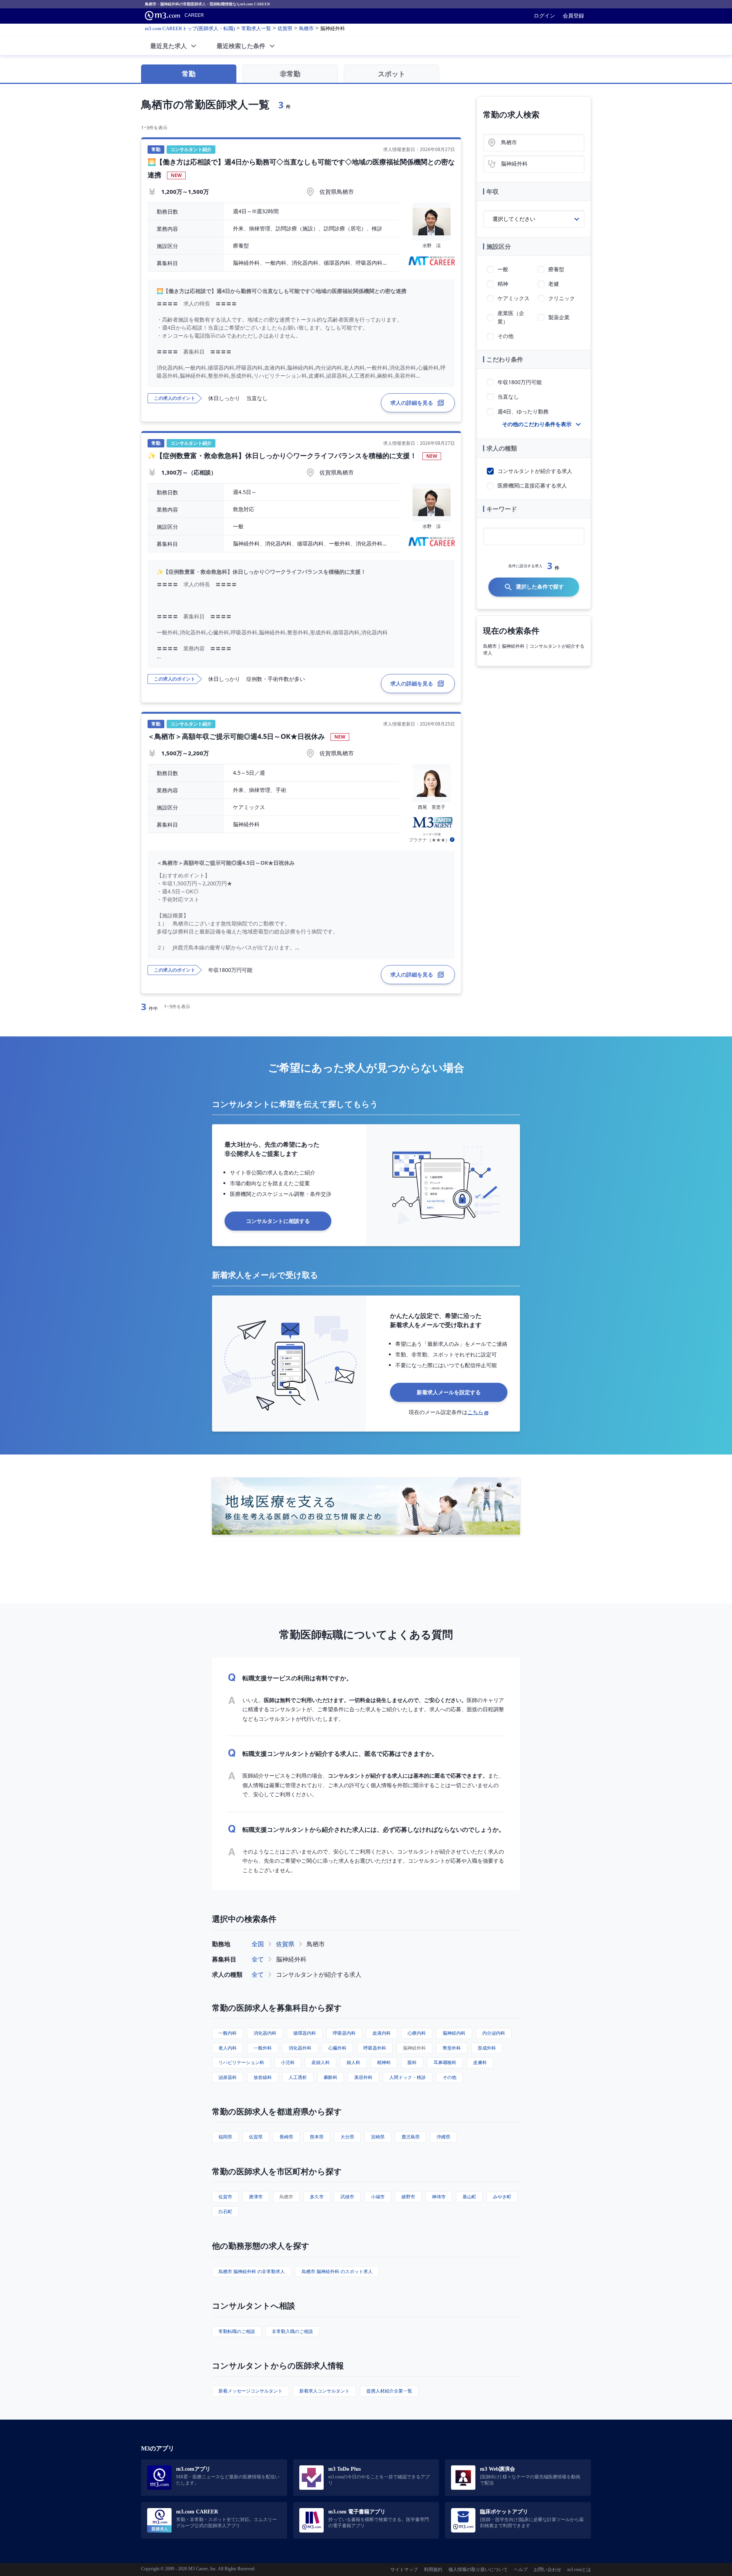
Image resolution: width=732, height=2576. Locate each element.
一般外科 (263, 2048)
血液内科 (382, 2033)
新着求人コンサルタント (324, 2391)
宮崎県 (378, 2137)
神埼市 (439, 2197)
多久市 (317, 2197)
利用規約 (433, 2570)
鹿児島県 (411, 2137)
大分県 (347, 2137)
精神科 (384, 2062)
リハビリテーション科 (241, 2062)
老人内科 (228, 2048)
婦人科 (353, 2062)
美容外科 (363, 2077)
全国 (258, 1944)
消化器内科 (265, 2033)
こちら (475, 1412)
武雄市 (347, 2197)
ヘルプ (521, 2570)
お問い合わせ (547, 2570)
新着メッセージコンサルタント (250, 2391)
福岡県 (225, 2137)
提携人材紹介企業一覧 (389, 2391)
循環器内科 (305, 2033)
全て (258, 1959)
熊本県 (317, 2137)
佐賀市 (225, 2197)
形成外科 (487, 2048)
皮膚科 (480, 2062)
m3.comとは (579, 2570)
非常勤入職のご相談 (292, 2331)
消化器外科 (300, 2048)
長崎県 (286, 2137)
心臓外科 (337, 2048)
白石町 (225, 2212)
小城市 (378, 2197)
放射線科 (263, 2077)
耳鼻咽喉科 (445, 2062)
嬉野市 (408, 2197)
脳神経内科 (454, 2033)
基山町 (469, 2197)
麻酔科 (331, 2077)
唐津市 (256, 2197)
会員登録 (573, 16)
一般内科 (228, 2033)
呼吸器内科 (344, 2033)
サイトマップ (404, 2570)
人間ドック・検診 (408, 2077)
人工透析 (298, 2077)
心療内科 (417, 2033)
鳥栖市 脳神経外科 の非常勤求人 (252, 2271)
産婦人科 (321, 2062)
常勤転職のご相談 (237, 2331)
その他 (449, 2077)
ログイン (544, 16)
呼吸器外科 (375, 2048)
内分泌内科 (494, 2033)
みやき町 (502, 2197)
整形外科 (452, 2048)
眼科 (412, 2062)
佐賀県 (285, 1944)
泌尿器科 (228, 2077)
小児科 (288, 2062)
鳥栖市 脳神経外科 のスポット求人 (337, 2271)
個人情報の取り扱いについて (478, 2570)
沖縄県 (443, 2137)
